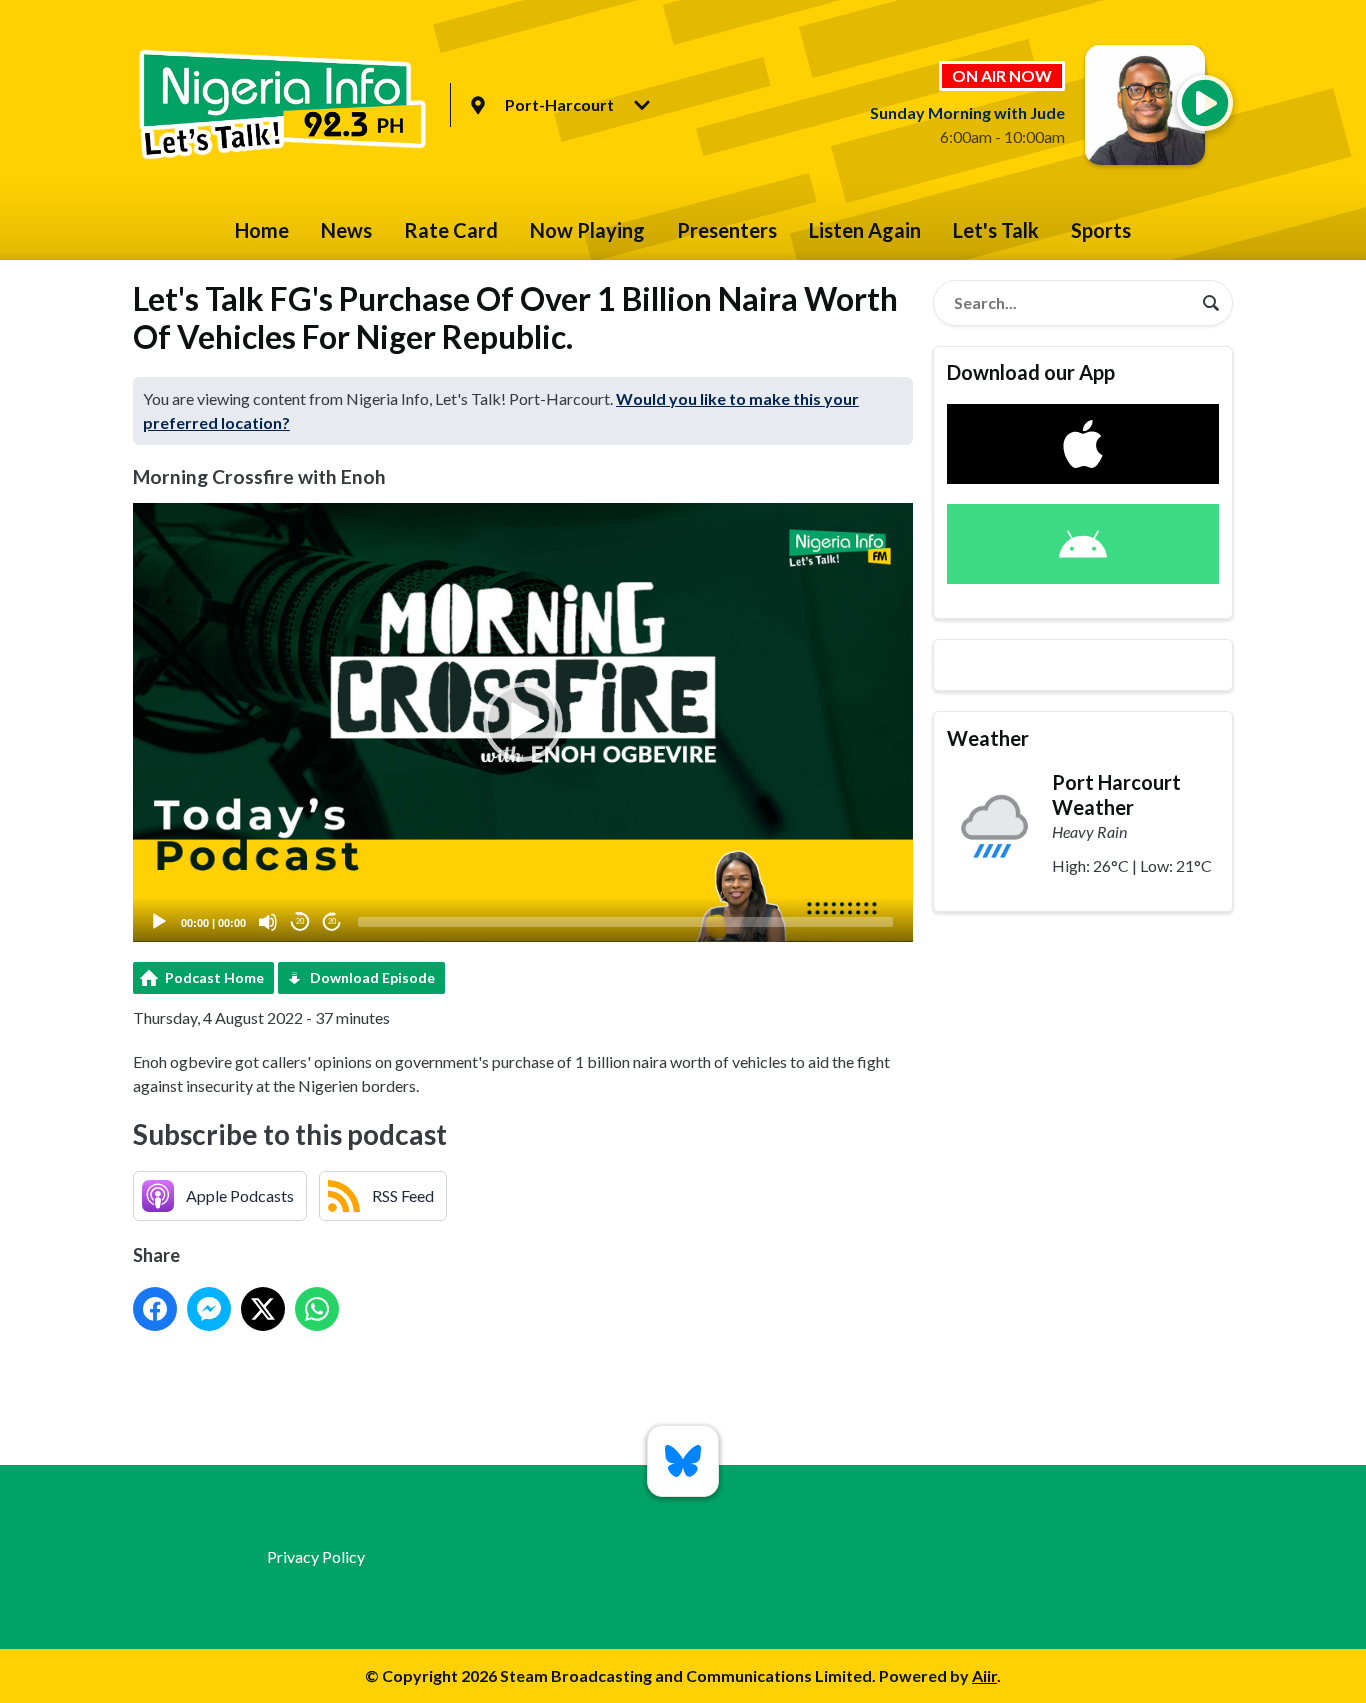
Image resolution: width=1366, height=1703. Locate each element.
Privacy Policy (316, 1556)
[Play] (159, 922)
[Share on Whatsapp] (317, 1309)
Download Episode (372, 977)
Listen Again (865, 230)
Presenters (727, 230)
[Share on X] (263, 1309)
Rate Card (451, 230)
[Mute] (268, 922)
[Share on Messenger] (209, 1309)
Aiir (984, 1675)
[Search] (1211, 303)
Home (262, 230)
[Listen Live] (1205, 103)
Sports (1101, 230)
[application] (523, 722)
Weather (988, 738)
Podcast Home (214, 977)
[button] (523, 722)
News (346, 230)
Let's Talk (996, 230)
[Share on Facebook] (155, 1309)
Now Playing (587, 230)
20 (300, 921)
